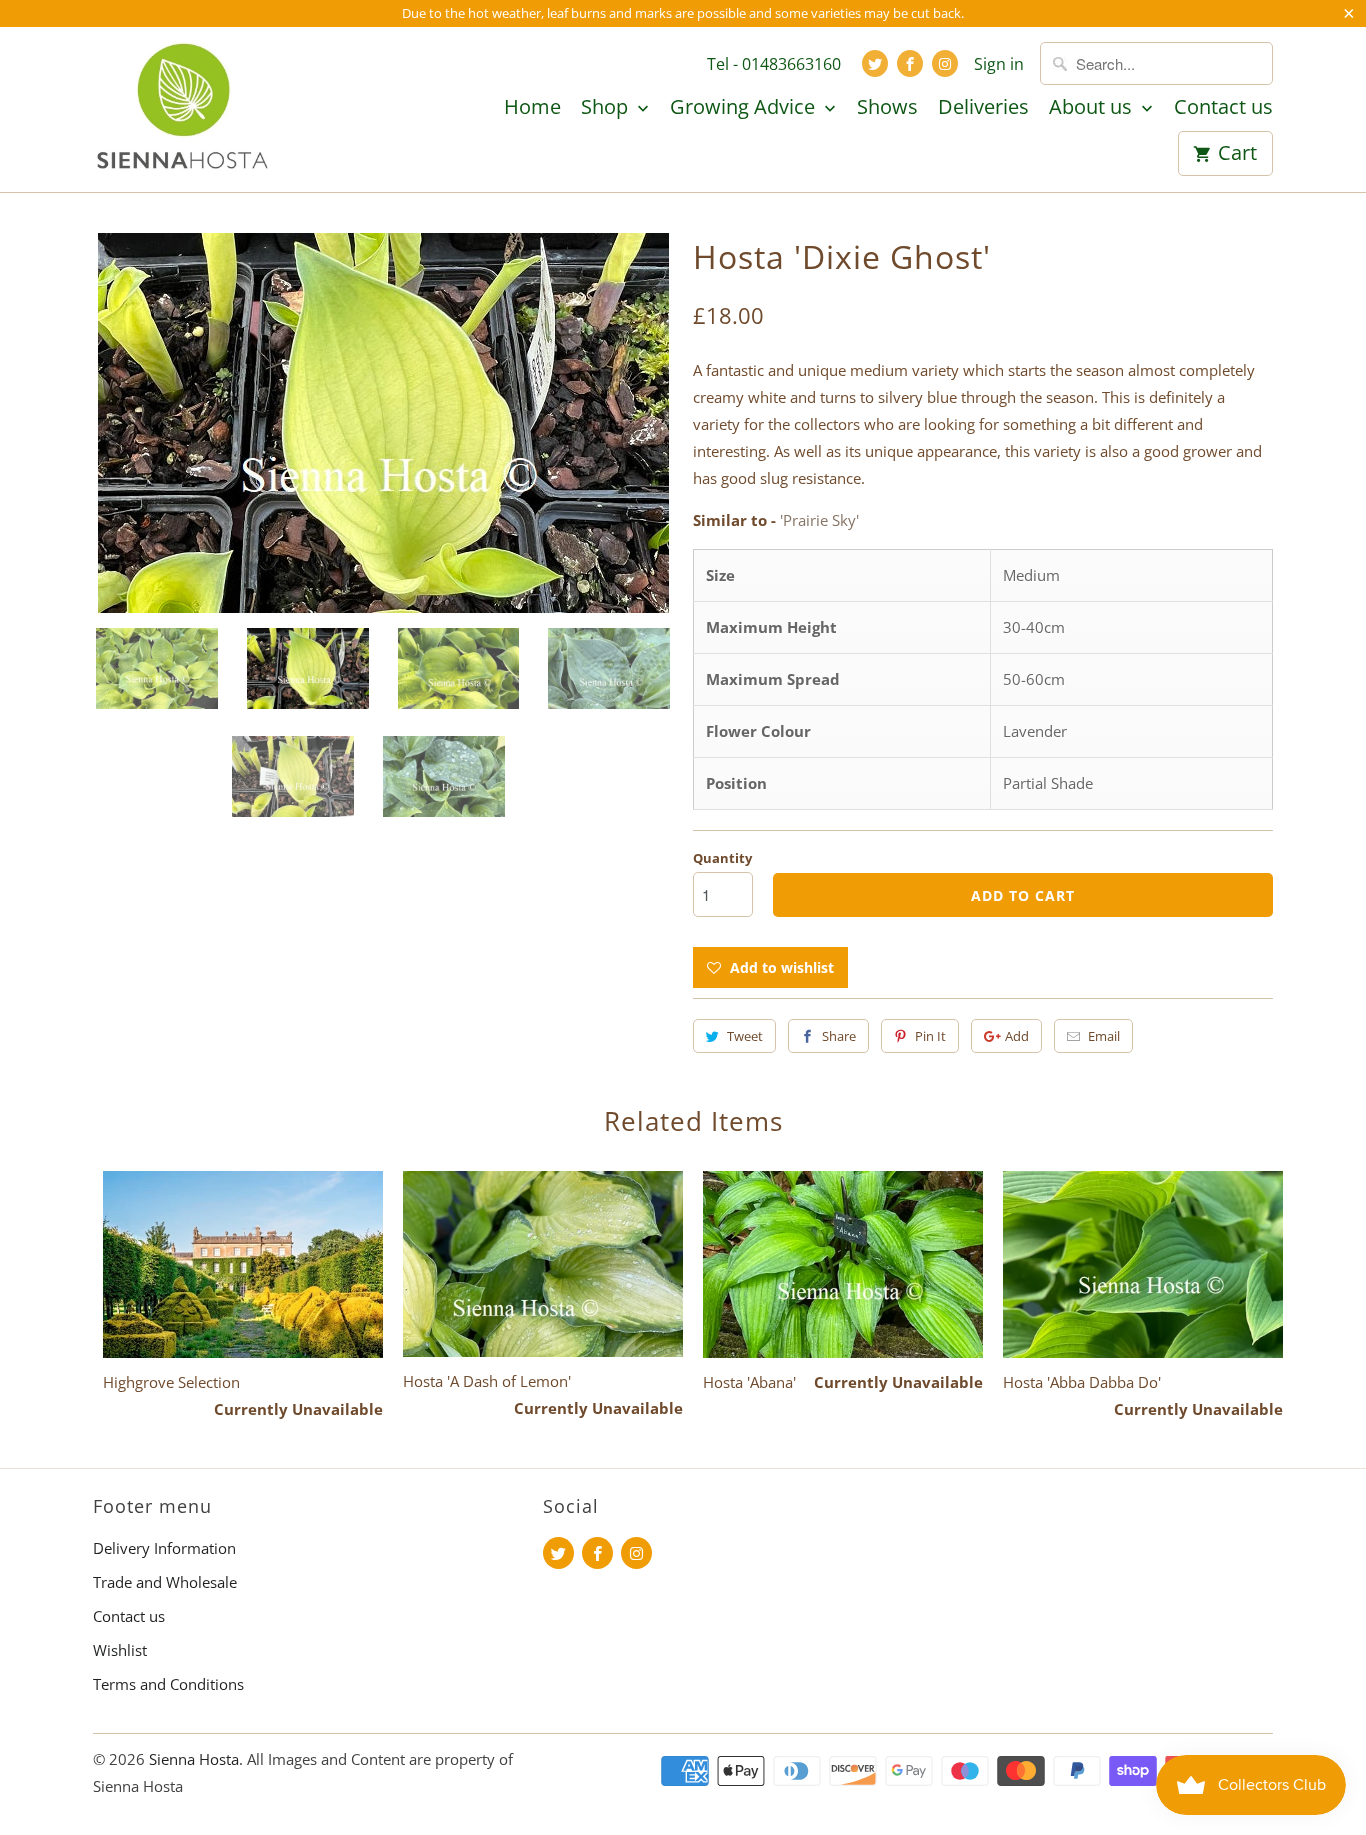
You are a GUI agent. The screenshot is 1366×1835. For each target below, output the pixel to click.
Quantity (722, 858)
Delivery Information (164, 1548)
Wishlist (120, 1650)
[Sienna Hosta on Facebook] (910, 63)
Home (532, 108)
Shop (607, 108)
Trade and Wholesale (165, 1582)
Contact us (1223, 108)
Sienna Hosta (194, 1759)
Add (1017, 1036)
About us (1093, 108)
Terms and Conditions (168, 1684)
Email (1104, 1036)
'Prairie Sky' (819, 520)
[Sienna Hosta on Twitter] (875, 63)
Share (839, 1036)
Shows (887, 108)
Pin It (930, 1036)
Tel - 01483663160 (774, 64)
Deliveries (983, 108)
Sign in (999, 64)
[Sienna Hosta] (183, 109)
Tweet (745, 1036)
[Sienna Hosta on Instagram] (945, 63)
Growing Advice (745, 108)
